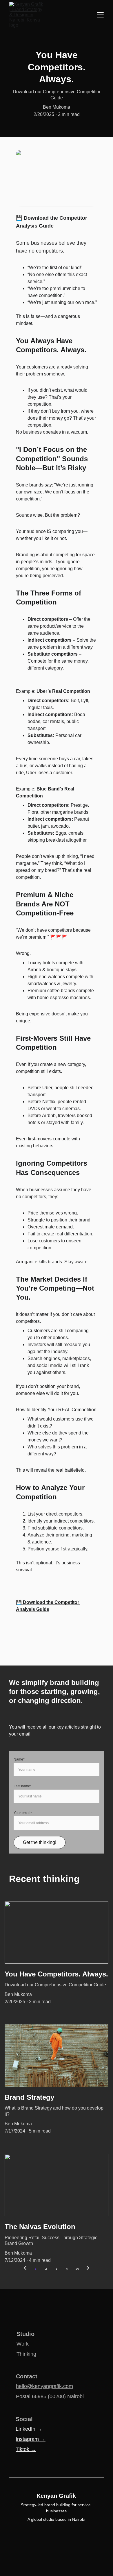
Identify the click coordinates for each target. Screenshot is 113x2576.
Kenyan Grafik (56, 2496)
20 (77, 2269)
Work (23, 2344)
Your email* (23, 1813)
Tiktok (23, 2449)
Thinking (26, 2354)
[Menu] (100, 15)
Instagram (28, 2439)
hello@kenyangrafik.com (44, 2386)
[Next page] (88, 2269)
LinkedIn (26, 2429)
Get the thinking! (40, 1842)
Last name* (23, 1786)
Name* (19, 1759)
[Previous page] (25, 2269)
